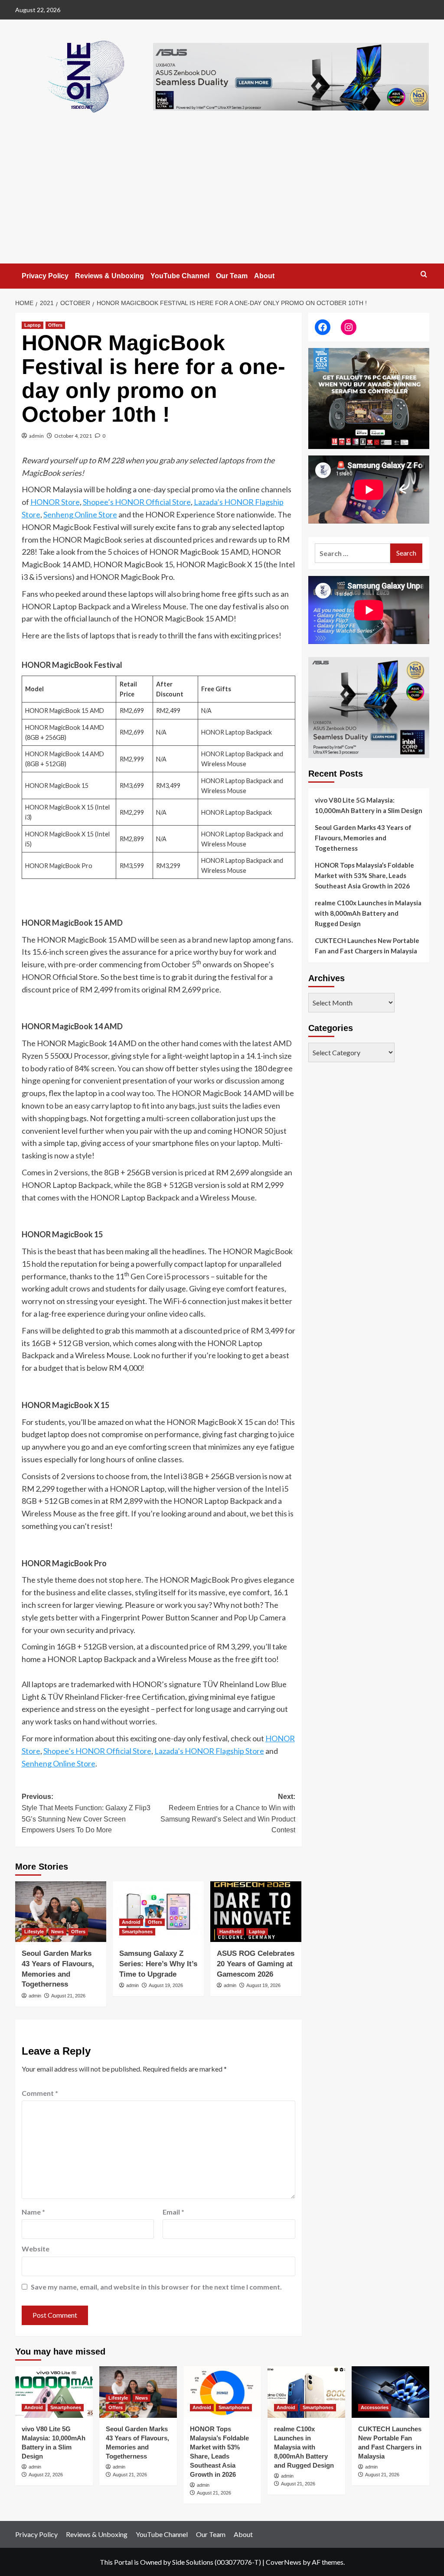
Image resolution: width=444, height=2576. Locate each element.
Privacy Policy (45, 276)
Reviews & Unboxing (109, 276)
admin (36, 436)
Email (173, 2212)
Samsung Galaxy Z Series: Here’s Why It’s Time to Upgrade (158, 1964)
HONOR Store (55, 502)
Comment (40, 2093)
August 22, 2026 (46, 2475)
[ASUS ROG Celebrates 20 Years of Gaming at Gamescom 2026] (256, 1912)
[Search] (424, 275)
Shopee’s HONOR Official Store (137, 502)
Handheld (230, 1932)
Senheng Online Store (80, 514)
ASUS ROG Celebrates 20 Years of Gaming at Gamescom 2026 (256, 1964)
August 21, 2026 (68, 1996)
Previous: (86, 1813)
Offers (55, 325)
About (264, 276)
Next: (228, 1813)
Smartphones (137, 1932)
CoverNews (284, 2562)
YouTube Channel (180, 276)
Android (131, 1922)
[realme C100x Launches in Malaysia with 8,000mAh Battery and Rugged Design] (306, 2392)
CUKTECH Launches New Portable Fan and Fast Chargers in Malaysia (367, 946)
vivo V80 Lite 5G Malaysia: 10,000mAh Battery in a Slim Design (369, 805)
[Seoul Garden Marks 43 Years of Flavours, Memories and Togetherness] (61, 1912)
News (57, 1932)
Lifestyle (34, 1932)
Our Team (232, 276)
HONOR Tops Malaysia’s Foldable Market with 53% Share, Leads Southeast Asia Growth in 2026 (364, 875)
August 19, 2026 (166, 1985)
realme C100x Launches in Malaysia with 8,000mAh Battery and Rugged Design (368, 913)
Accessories (375, 2407)
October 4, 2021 (73, 436)
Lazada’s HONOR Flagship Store (209, 1751)
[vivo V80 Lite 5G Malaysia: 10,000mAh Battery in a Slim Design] (54, 2392)
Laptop (33, 325)
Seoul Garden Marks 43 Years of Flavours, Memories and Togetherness (363, 838)
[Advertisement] (222, 198)
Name (33, 2212)
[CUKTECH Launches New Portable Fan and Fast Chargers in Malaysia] (390, 2392)
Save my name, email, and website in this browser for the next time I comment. (156, 2287)
